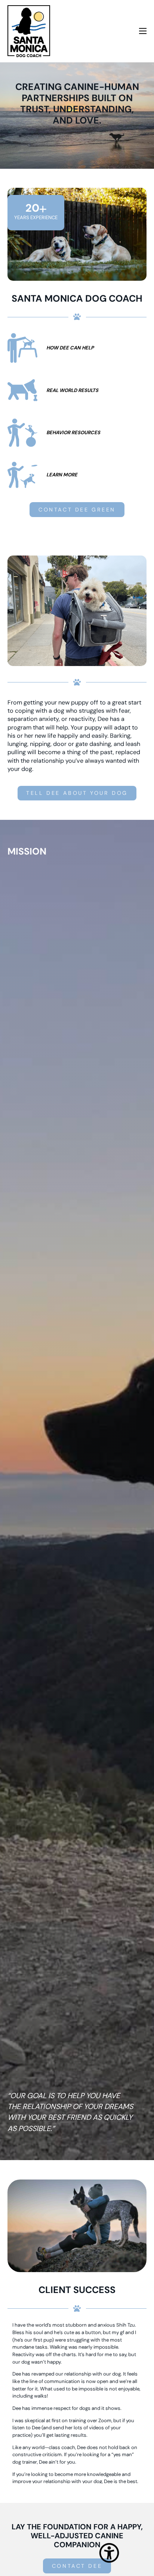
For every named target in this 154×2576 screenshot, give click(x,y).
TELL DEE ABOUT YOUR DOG (77, 793)
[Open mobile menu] (143, 31)
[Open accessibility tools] (109, 2544)
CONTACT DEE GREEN (77, 510)
